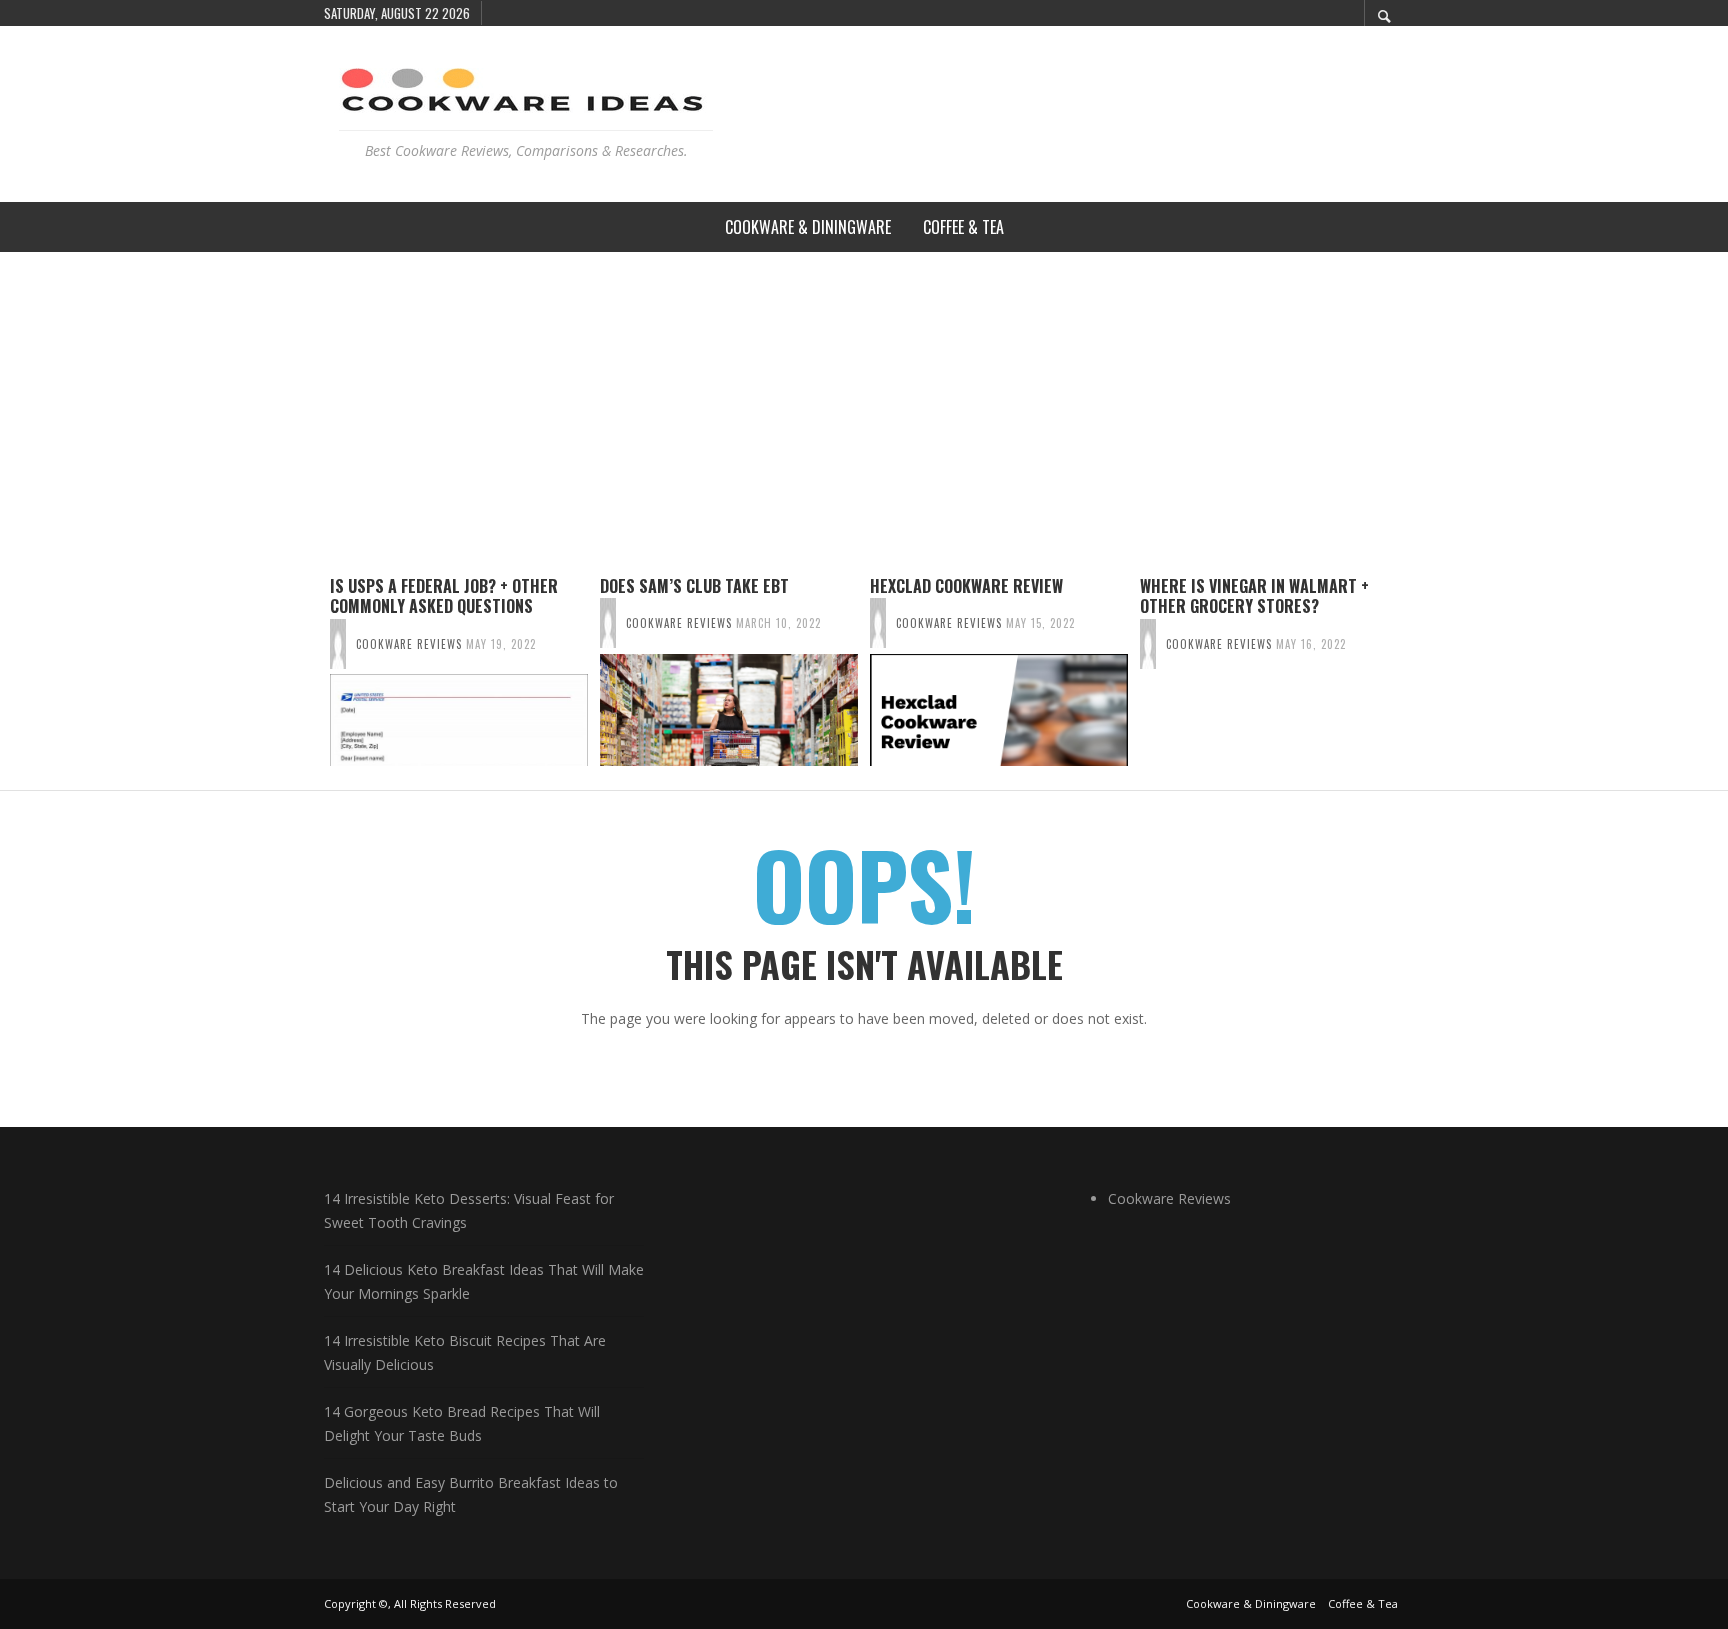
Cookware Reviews (409, 644)
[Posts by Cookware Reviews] (338, 644)
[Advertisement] (864, 402)
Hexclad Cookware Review (966, 586)
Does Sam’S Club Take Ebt (694, 586)
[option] (459, 671)
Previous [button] (309, 679)
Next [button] (1419, 679)
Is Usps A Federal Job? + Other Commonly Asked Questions (444, 596)
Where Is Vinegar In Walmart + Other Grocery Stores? (1254, 596)
